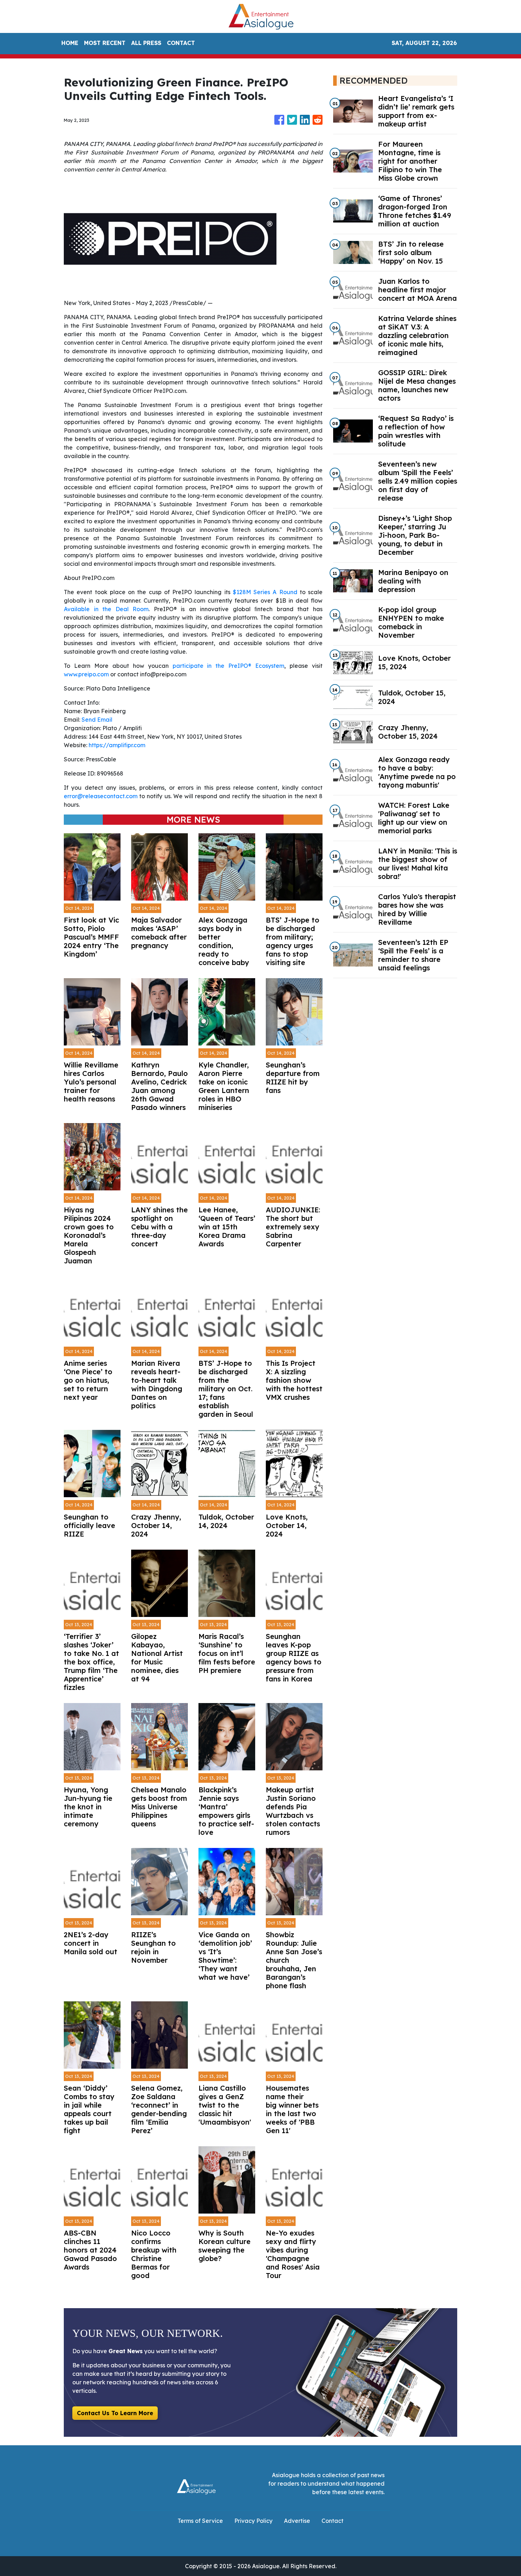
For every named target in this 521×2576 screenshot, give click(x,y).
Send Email (97, 720)
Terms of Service (200, 2521)
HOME (70, 43)
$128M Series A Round (265, 592)
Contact (332, 2521)
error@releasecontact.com (101, 796)
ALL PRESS (146, 43)
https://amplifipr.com (117, 745)
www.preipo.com (86, 674)
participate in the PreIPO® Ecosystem (229, 666)
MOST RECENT (105, 43)
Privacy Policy (253, 2521)
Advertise (297, 2521)
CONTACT (181, 43)
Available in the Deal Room (106, 609)
